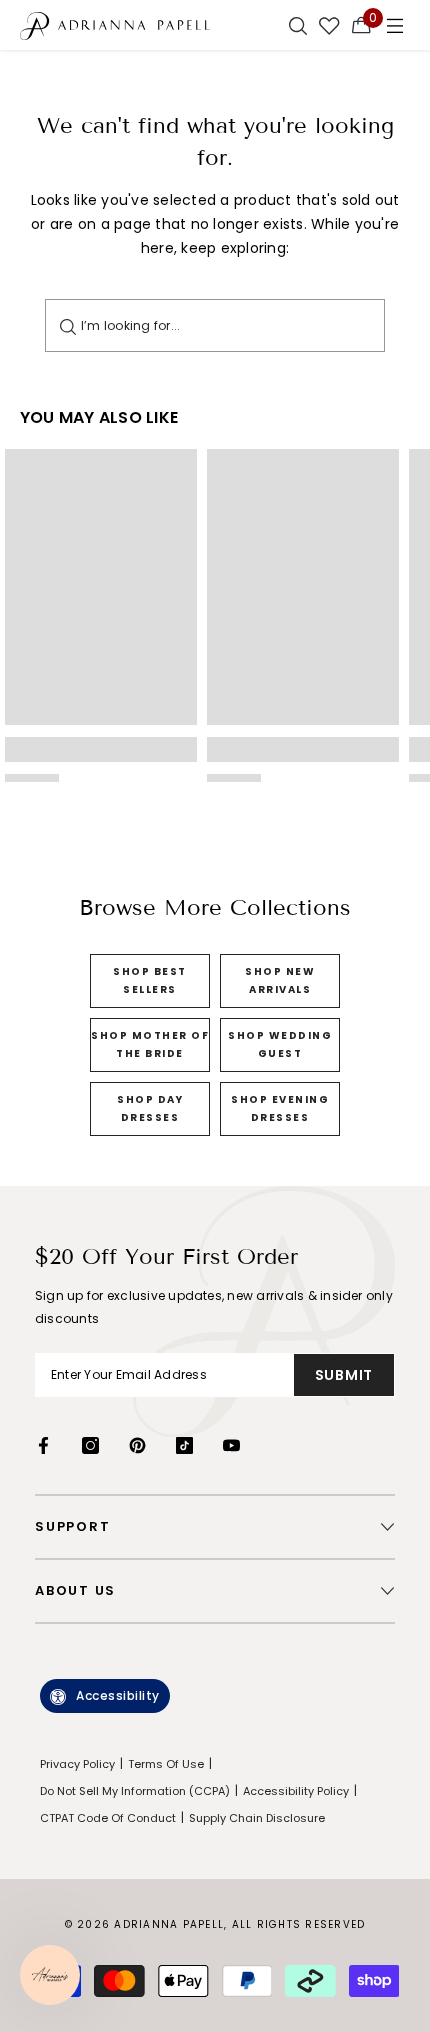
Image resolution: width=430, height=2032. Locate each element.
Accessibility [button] (118, 1695)
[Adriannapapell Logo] (115, 25)
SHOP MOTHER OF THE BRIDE (150, 1044)
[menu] (395, 25)
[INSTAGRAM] (90, 1445)
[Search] (68, 325)
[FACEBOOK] (43, 1445)
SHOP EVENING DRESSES (280, 1108)
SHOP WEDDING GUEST (280, 1044)
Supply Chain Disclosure (257, 1818)
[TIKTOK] (184, 1445)
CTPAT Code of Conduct (108, 1818)
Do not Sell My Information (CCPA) (135, 1791)
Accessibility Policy (296, 1791)
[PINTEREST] (137, 1445)
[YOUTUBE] (231, 1445)
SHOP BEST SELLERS (150, 980)
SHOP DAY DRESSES (150, 1108)
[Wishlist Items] (329, 25)
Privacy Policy (77, 1764)
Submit (344, 1375)
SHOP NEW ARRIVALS (280, 980)
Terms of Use (166, 1764)
